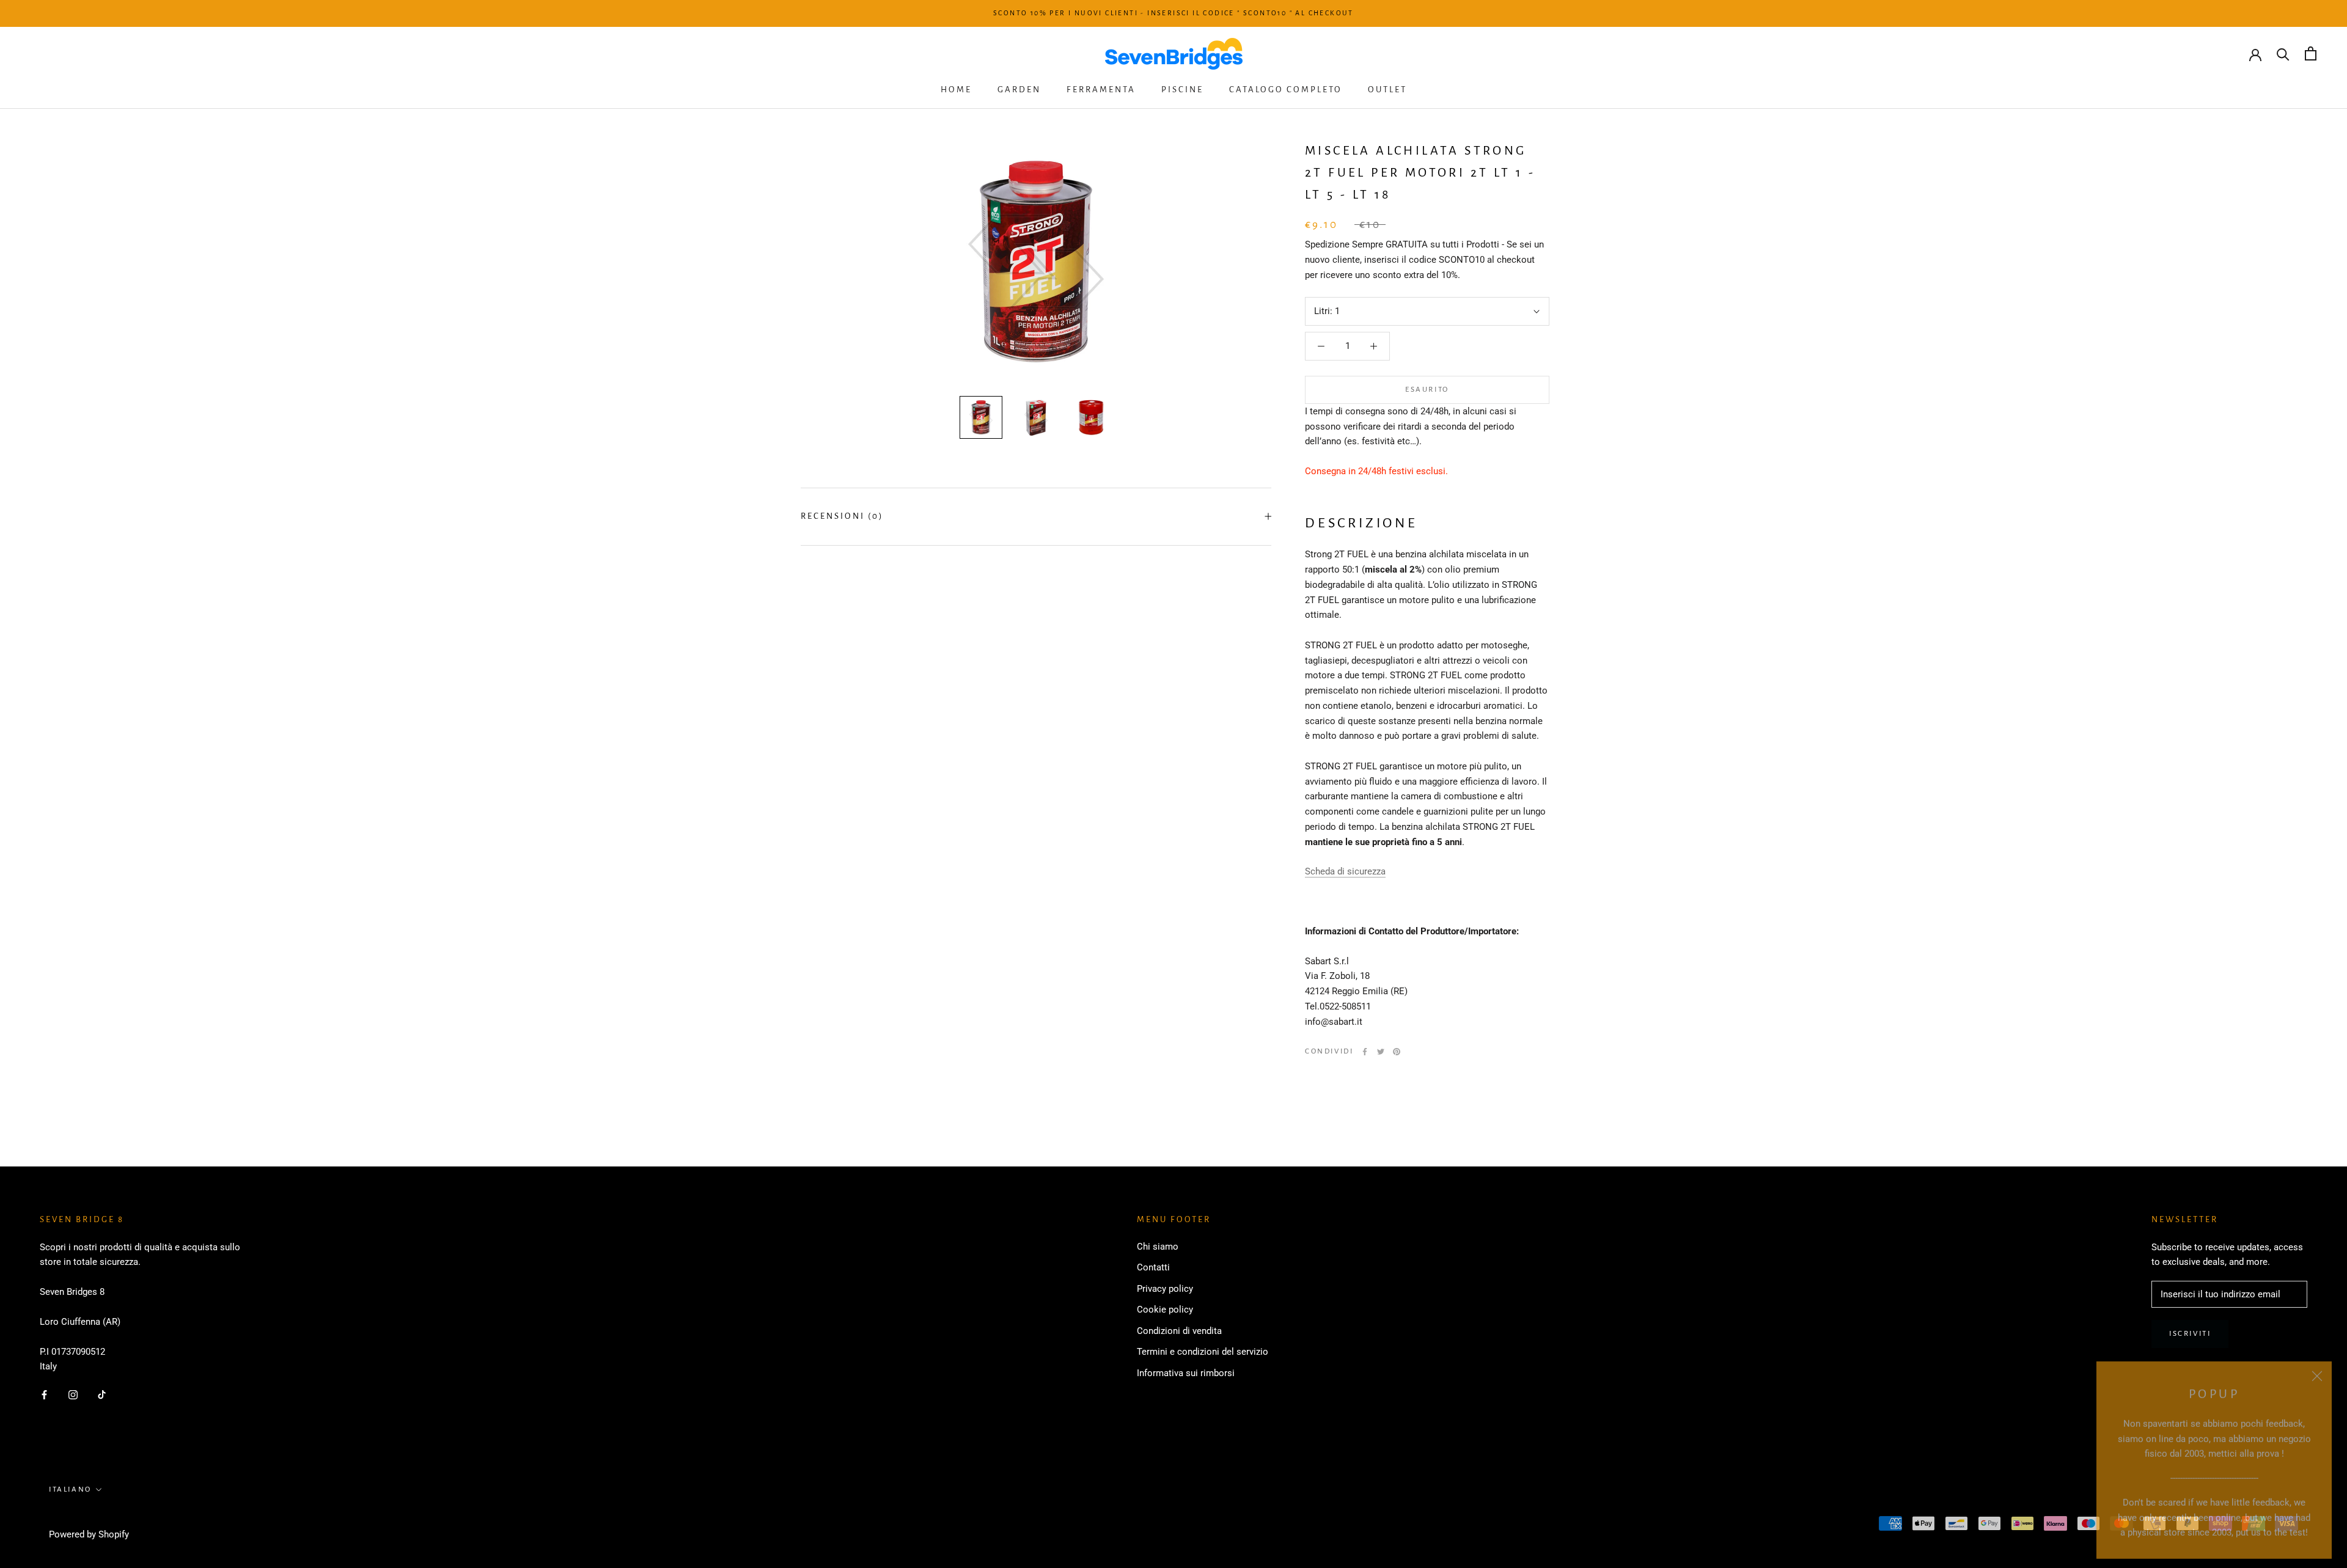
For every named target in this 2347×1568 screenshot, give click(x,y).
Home (956, 90)
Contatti (1153, 1267)
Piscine (1182, 90)
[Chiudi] (2317, 1370)
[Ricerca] (2283, 53)
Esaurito (1427, 390)
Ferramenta (1101, 90)
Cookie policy (1165, 1310)
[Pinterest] (1397, 1052)
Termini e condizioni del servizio (1203, 1352)
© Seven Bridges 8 (93, 1518)
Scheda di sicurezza (1345, 871)
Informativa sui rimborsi (1186, 1373)
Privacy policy (1165, 1289)
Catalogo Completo (1286, 90)
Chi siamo (1158, 1247)
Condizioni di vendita (1179, 1331)
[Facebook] (1365, 1052)
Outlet (1387, 90)
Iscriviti (2190, 1334)
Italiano (70, 1489)
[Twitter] (1381, 1052)
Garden (1019, 90)
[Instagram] (73, 1394)
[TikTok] (102, 1394)
